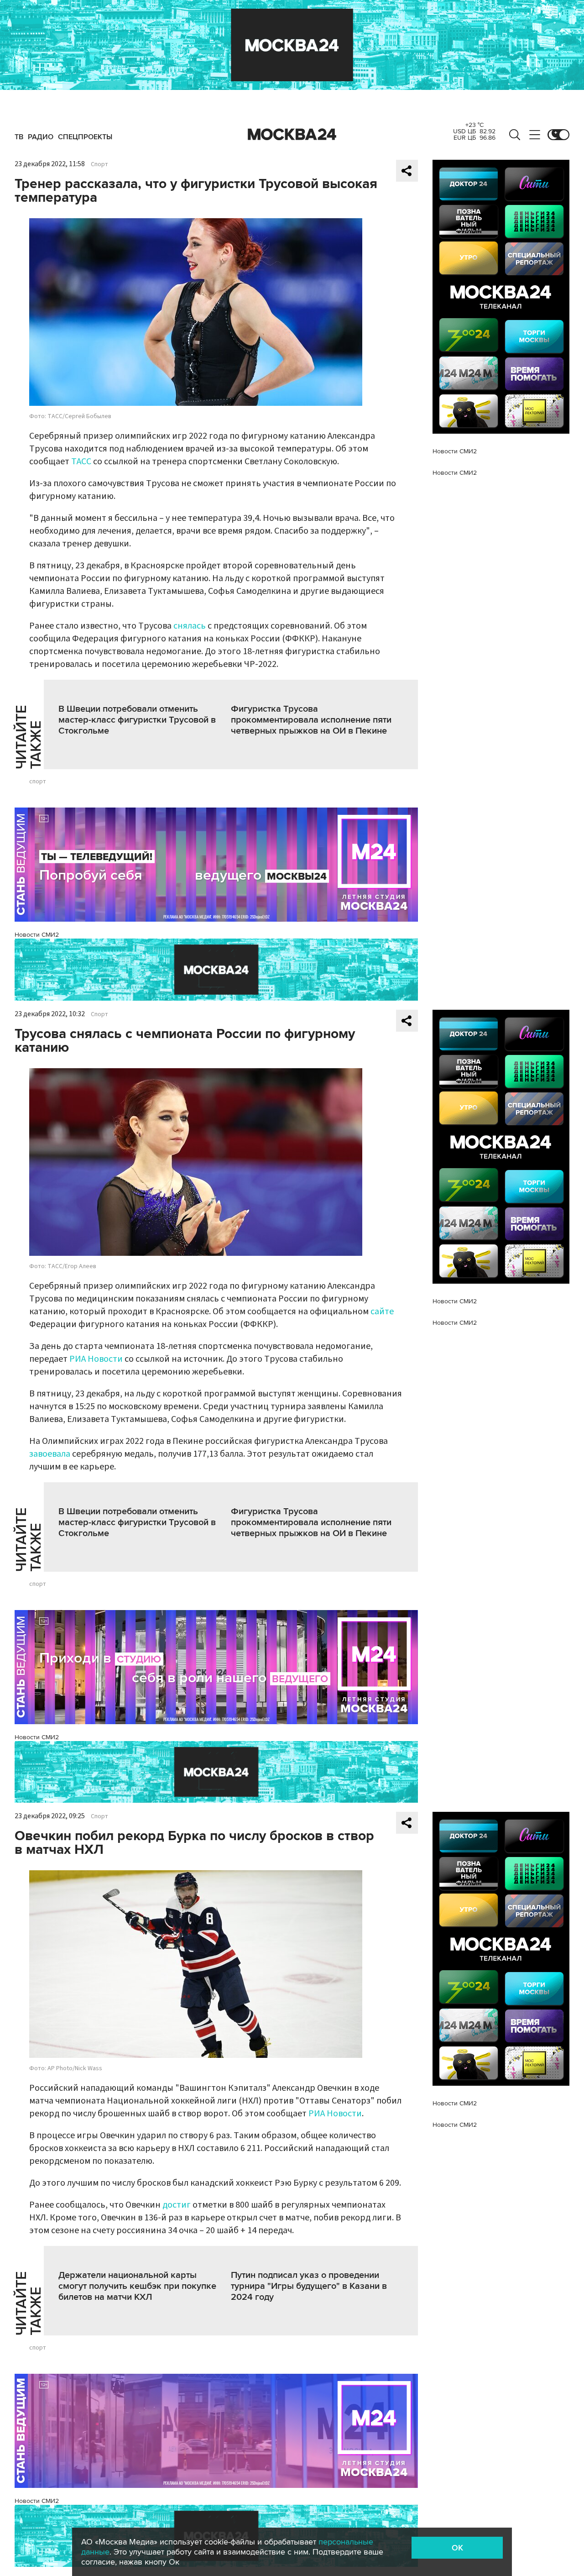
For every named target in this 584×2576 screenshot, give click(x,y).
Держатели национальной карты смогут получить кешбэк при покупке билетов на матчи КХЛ (137, 2286)
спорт (38, 782)
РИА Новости (96, 1359)
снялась (190, 626)
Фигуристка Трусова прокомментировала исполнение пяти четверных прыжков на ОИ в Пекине (311, 720)
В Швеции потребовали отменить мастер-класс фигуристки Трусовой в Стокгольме (137, 720)
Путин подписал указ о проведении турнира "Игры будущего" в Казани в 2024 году (309, 2286)
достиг (177, 2205)
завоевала (50, 1454)
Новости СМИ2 (37, 935)
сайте (382, 1312)
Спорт (99, 164)
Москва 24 (292, 135)
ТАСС (81, 462)
